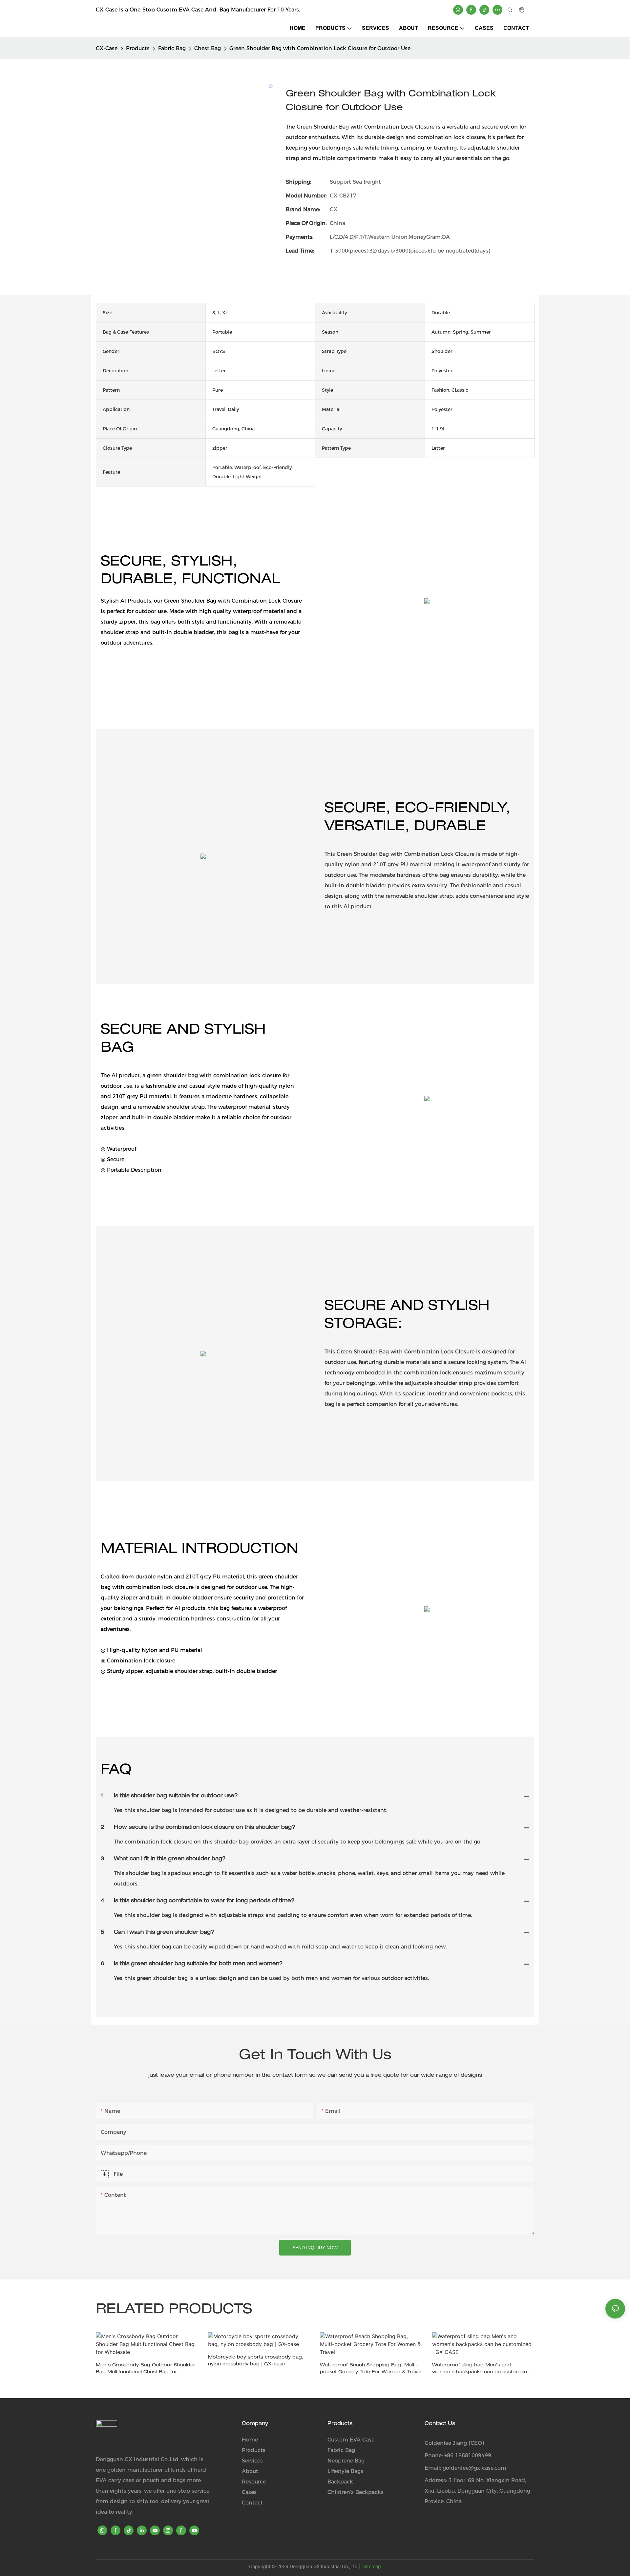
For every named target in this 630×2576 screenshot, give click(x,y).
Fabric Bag (172, 48)
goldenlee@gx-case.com (474, 2468)
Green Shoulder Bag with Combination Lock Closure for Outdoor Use (320, 48)
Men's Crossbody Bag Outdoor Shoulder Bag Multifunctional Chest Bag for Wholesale (146, 2370)
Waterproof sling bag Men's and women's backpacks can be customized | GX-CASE (483, 2370)
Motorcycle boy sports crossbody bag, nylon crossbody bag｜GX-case (256, 2361)
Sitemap (371, 2566)
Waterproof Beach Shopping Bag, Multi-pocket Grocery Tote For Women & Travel (371, 2369)
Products (138, 48)
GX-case (107, 48)
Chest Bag (208, 48)
